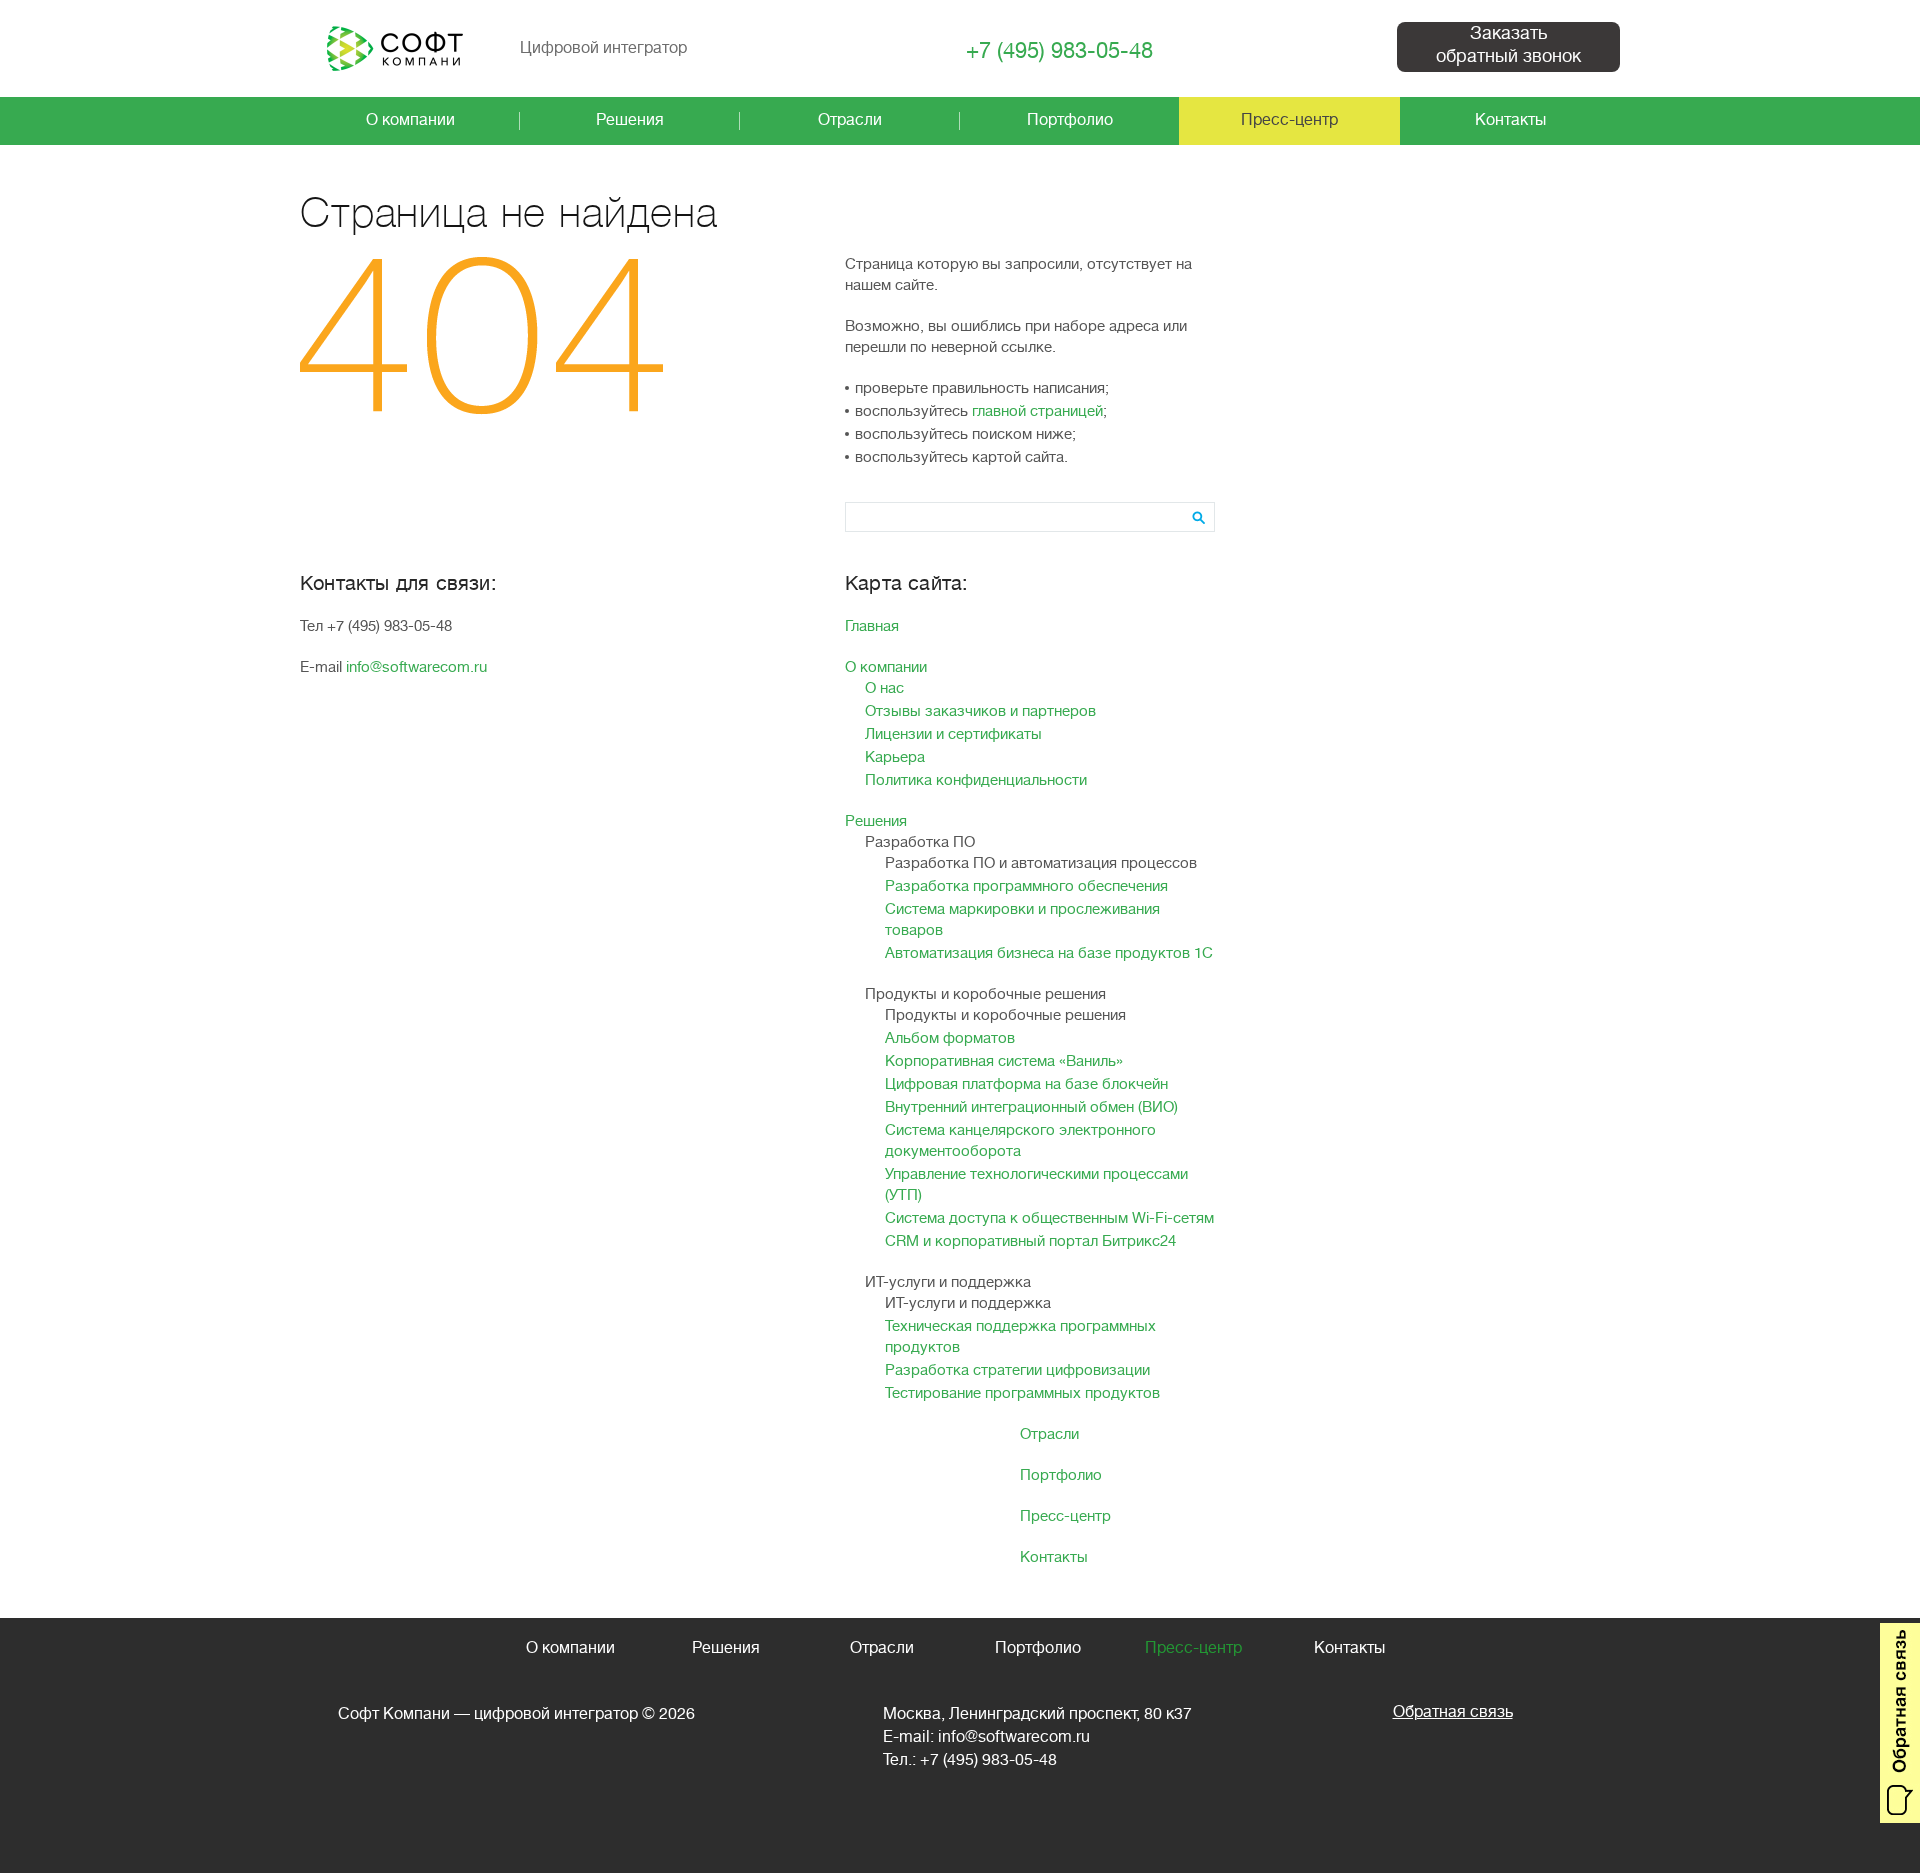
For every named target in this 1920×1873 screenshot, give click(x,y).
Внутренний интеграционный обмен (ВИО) (1031, 1107)
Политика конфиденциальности (976, 780)
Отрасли (1049, 1434)
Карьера (895, 757)
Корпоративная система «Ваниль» (1004, 1061)
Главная (872, 626)
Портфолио (1061, 1475)
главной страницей (1037, 411)
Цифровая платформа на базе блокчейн (1026, 1084)
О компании (886, 667)
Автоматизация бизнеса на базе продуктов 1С (1049, 953)
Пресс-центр (1065, 1516)
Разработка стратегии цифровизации (1017, 1370)
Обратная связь (1453, 1712)
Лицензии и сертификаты (953, 734)
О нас (884, 688)
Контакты (1054, 1557)
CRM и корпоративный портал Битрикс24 (1030, 1241)
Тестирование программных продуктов (1022, 1393)
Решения (876, 821)
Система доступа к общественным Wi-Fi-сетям (1049, 1218)
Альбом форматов (950, 1038)
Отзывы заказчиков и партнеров (980, 711)
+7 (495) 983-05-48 (1059, 51)
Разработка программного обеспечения (1026, 886)
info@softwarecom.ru (416, 667)
